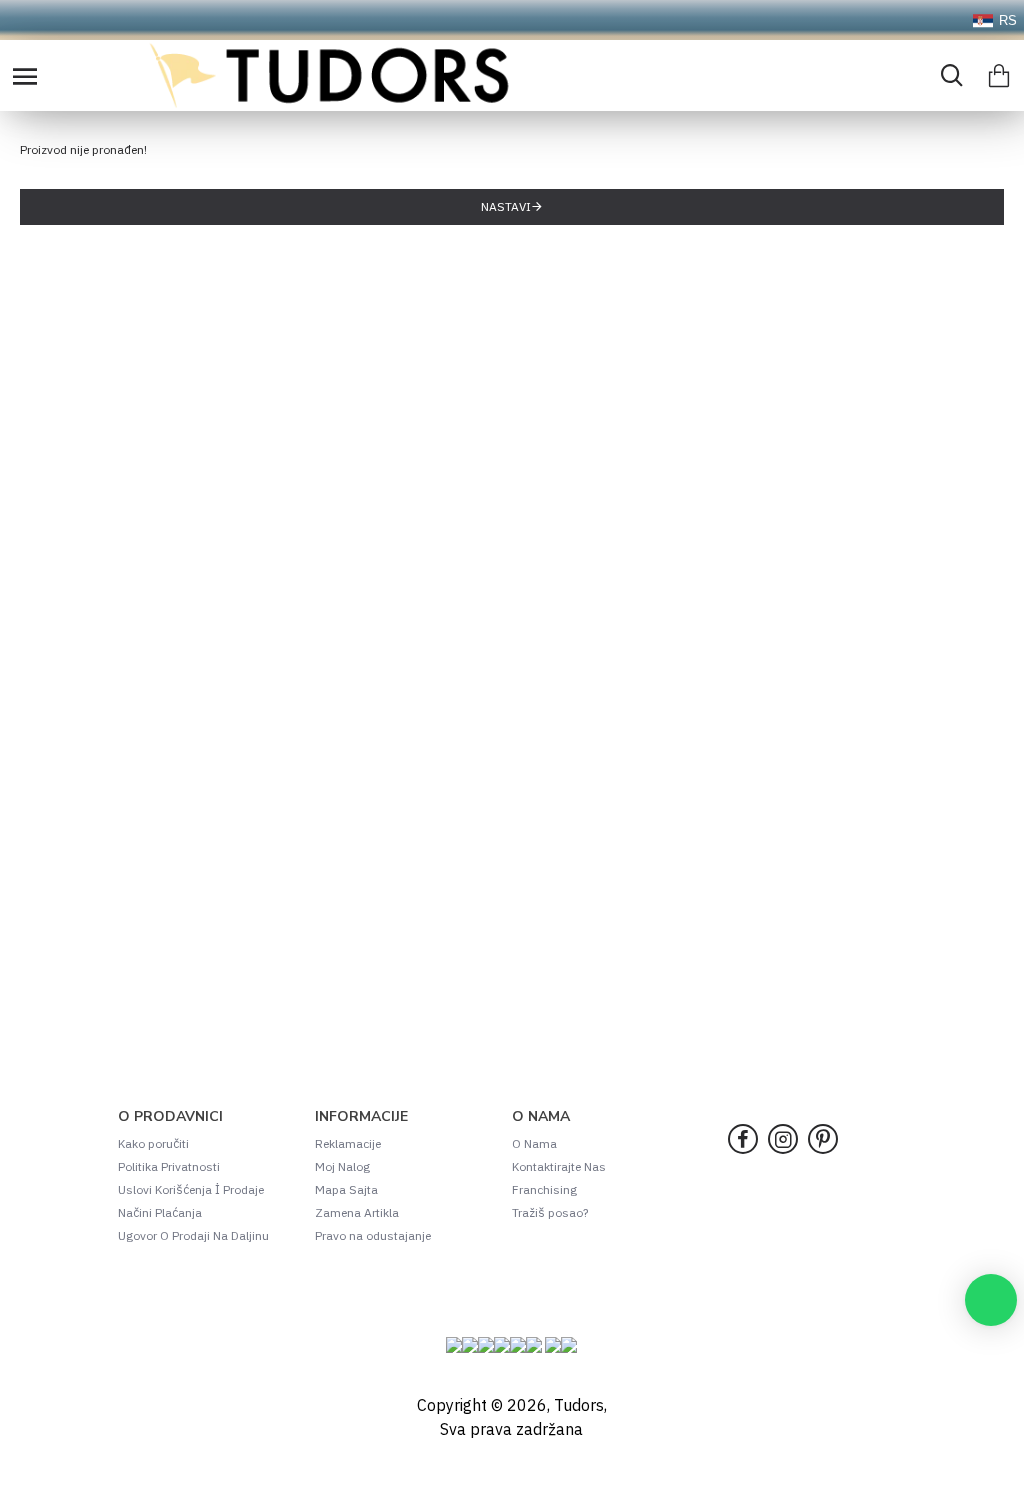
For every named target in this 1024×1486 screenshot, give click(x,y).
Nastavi (506, 206)
